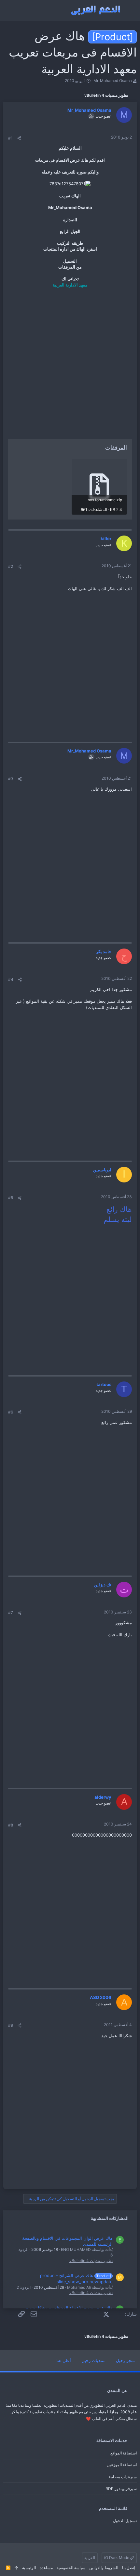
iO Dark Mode (117, 2558)
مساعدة (46, 2568)
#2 (11, 566)
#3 (11, 779)
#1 (10, 138)
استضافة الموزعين (122, 2465)
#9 (11, 2025)
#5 (11, 1198)
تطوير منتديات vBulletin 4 (91, 2261)
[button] (129, 11)
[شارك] (19, 138)
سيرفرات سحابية (123, 2477)
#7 (11, 1613)
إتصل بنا (128, 2568)
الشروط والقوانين (104, 2568)
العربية (90, 2558)
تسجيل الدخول (125, 2521)
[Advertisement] (70, 364)
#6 (11, 1412)
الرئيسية (29, 2568)
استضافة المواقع (124, 2453)
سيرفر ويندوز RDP (121, 2489)
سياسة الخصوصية (71, 2568)
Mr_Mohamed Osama (113, 81)
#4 (11, 979)
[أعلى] (16, 2568)
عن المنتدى (117, 2390)
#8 (11, 1825)
